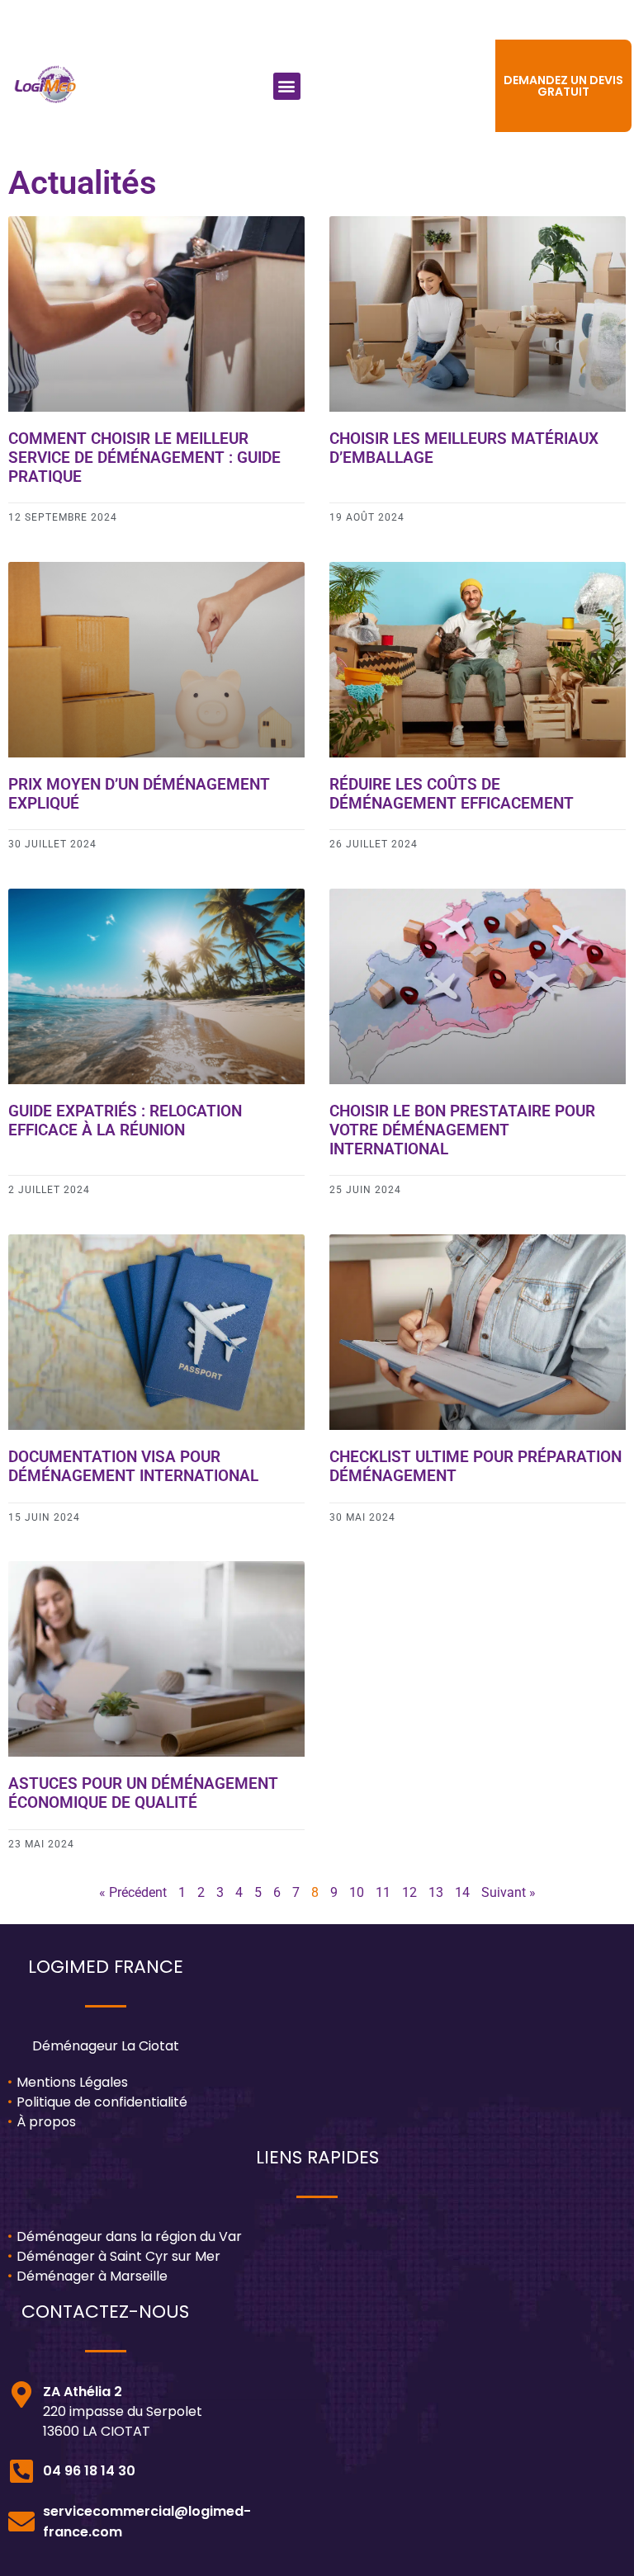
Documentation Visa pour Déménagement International (133, 1466)
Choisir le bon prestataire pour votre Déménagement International (462, 1130)
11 (383, 1892)
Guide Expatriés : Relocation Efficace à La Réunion (125, 1121)
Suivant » (509, 1892)
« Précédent (133, 1892)
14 (462, 1892)
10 (357, 1892)
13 (436, 1892)
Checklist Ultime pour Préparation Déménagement (475, 1466)
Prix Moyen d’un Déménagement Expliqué (139, 794)
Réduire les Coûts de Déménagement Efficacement (452, 794)
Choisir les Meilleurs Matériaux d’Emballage (464, 448)
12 (409, 1892)
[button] (287, 86)
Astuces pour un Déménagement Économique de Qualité (143, 1793)
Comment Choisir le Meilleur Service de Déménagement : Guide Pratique (144, 458)
